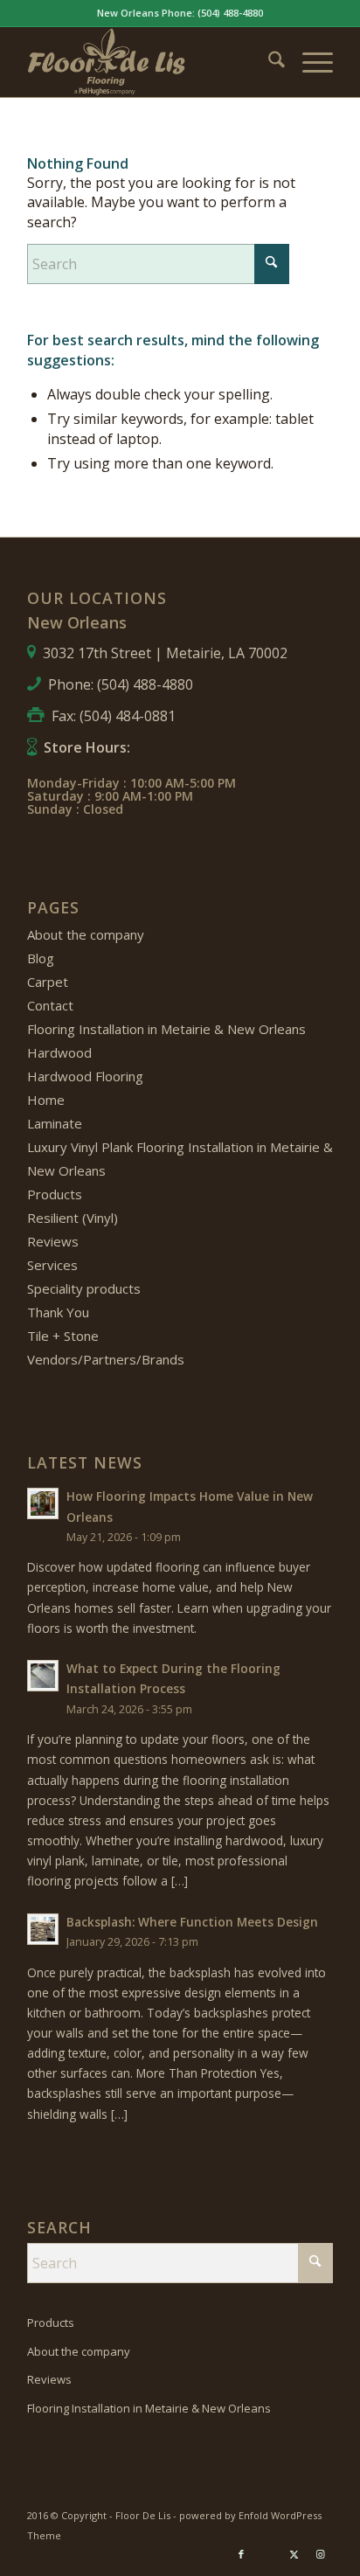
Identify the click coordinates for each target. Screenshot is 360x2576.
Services (52, 1265)
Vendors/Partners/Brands (106, 1359)
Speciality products (84, 1288)
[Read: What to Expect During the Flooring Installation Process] (43, 1676)
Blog (41, 958)
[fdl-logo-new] (149, 62)
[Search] (268, 62)
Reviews (53, 1241)
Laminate (55, 1123)
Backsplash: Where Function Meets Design (192, 1922)
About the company (86, 934)
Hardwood (59, 1052)
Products (55, 1194)
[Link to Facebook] (241, 2554)
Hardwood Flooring (85, 1076)
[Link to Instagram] (320, 2554)
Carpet (48, 982)
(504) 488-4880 (230, 13)
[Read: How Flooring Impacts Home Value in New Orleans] (43, 1503)
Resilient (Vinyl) (73, 1218)
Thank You (58, 1312)
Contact (50, 1005)
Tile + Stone (63, 1336)
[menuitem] (268, 62)
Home (46, 1100)
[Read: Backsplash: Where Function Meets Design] (43, 1929)
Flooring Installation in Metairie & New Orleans (166, 1029)
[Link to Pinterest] (267, 2554)
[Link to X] (294, 2554)
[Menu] (309, 62)
